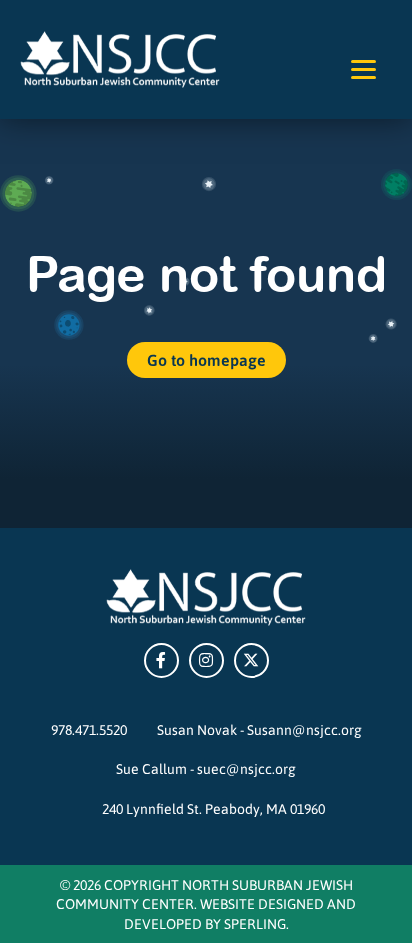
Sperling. (256, 923)
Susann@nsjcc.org (304, 729)
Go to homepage (206, 359)
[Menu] (363, 67)
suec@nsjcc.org (246, 768)
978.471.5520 (89, 729)
